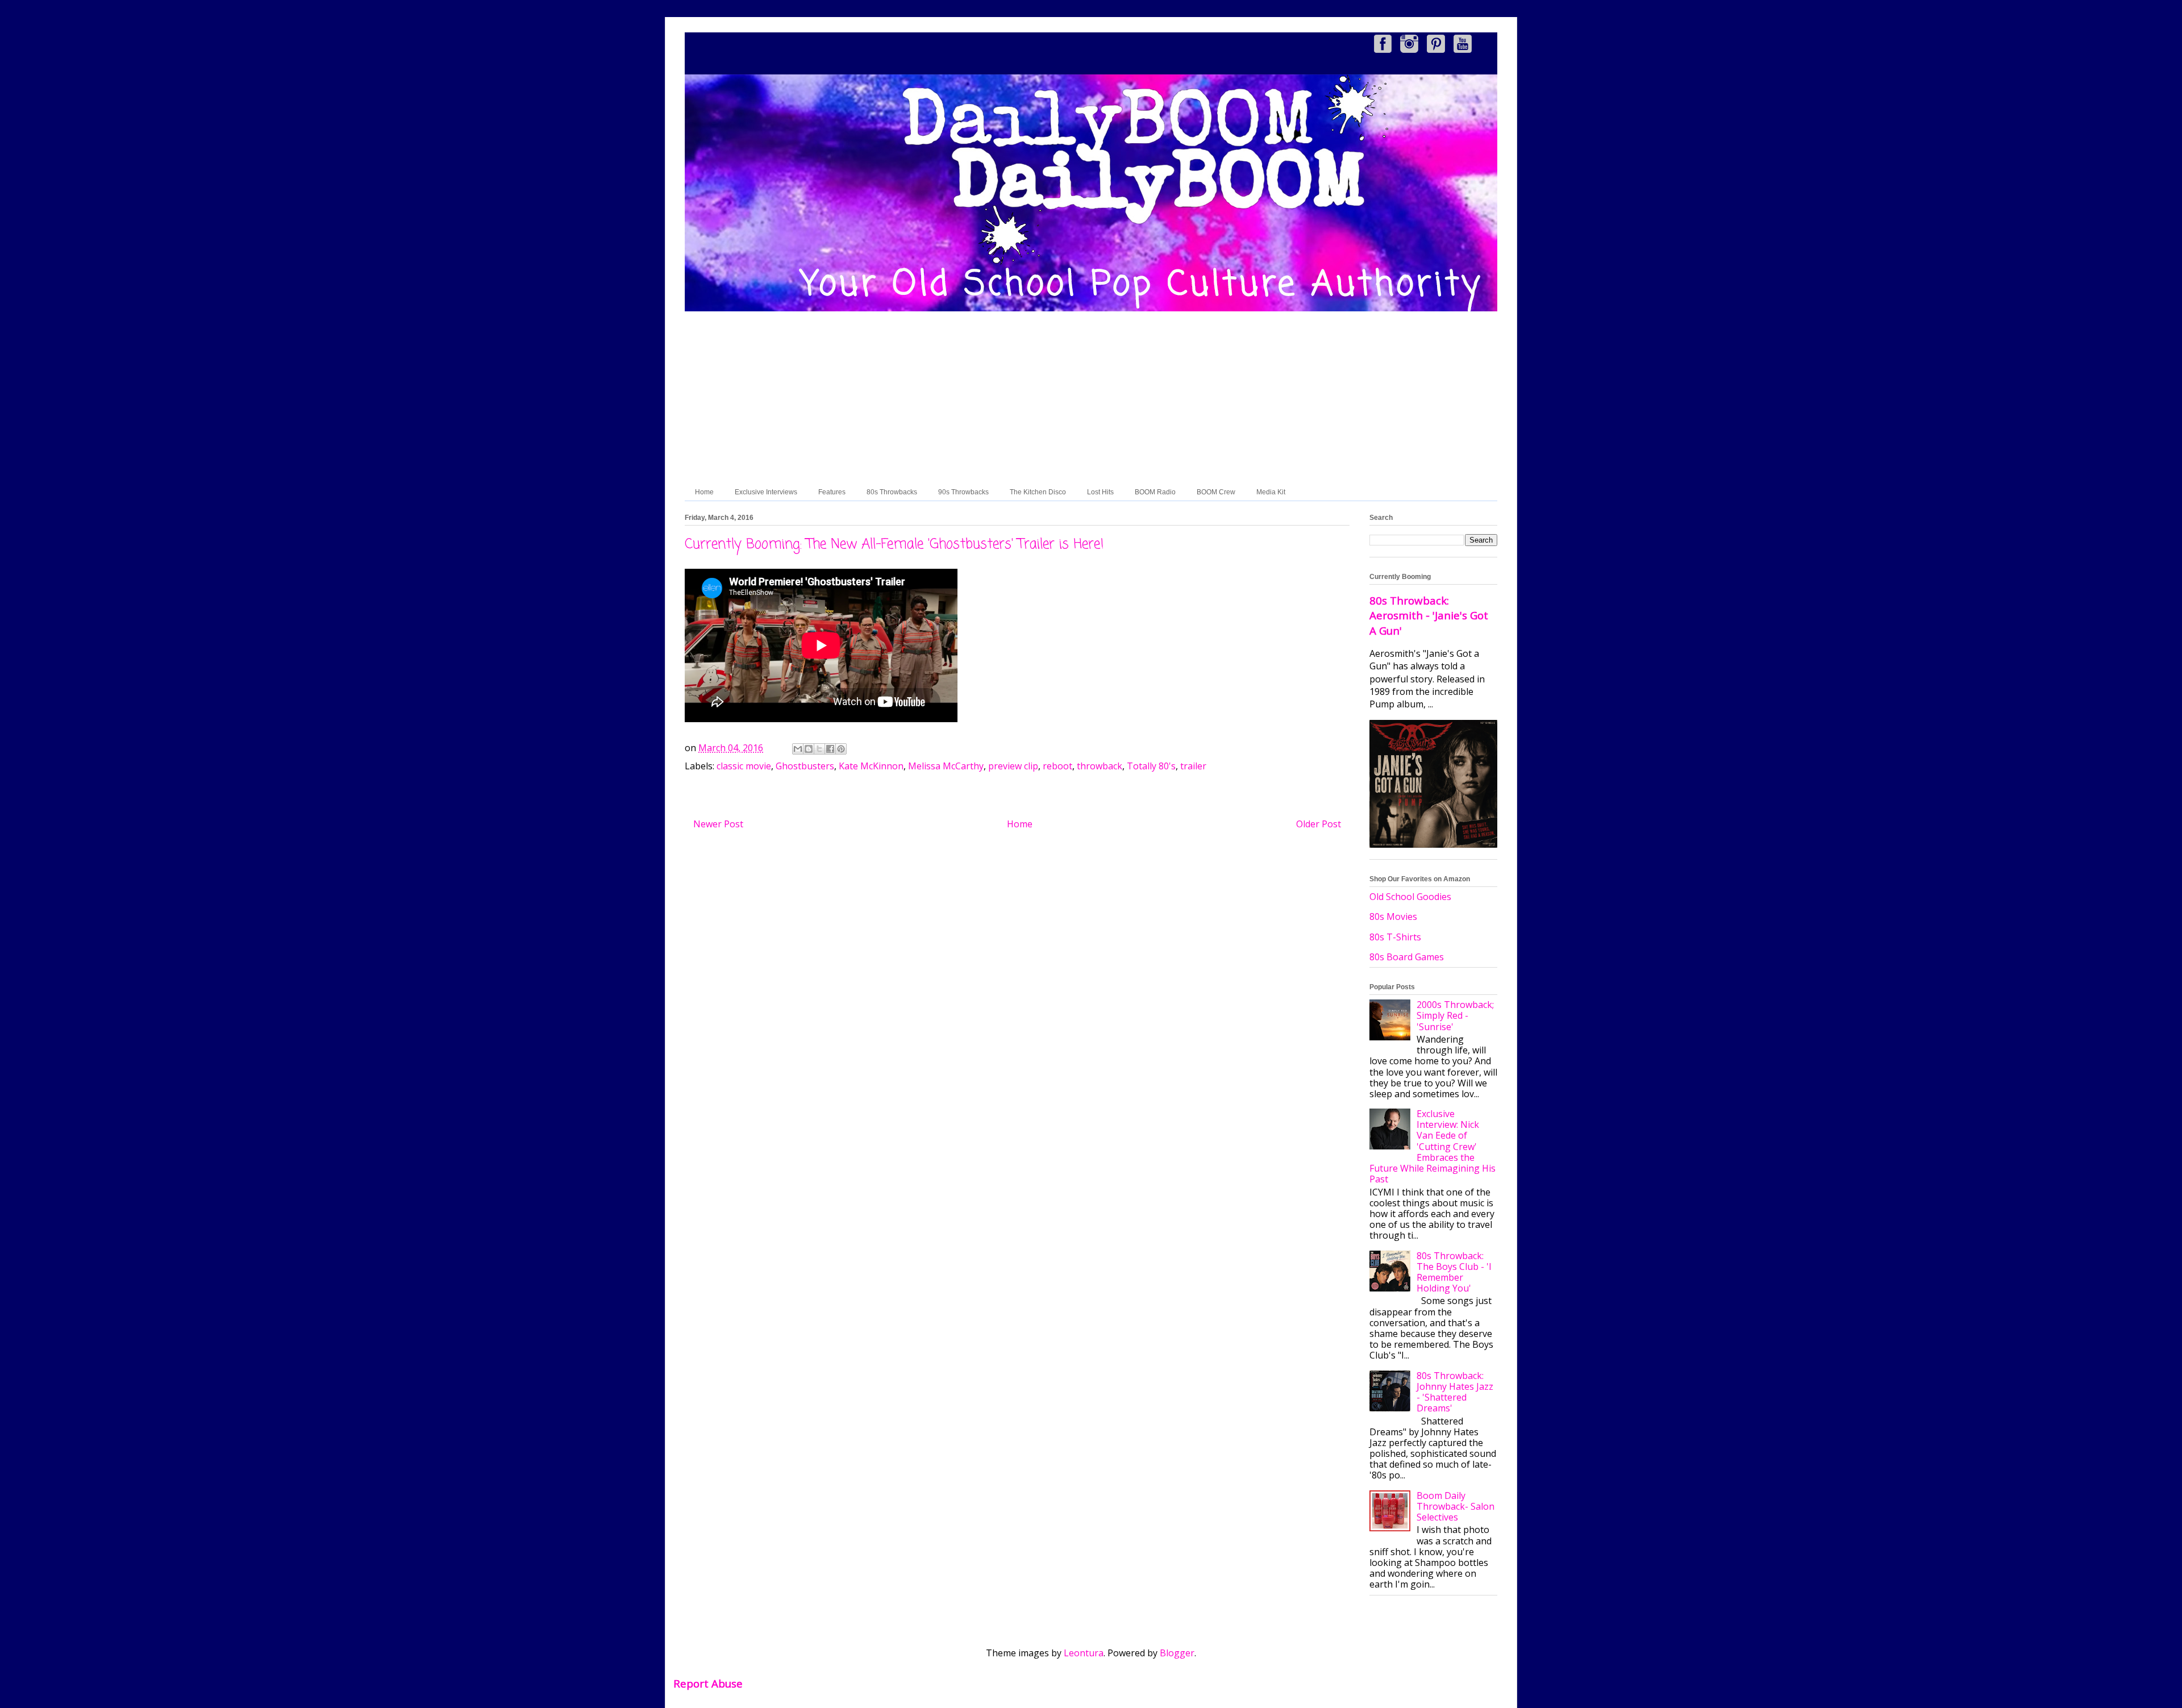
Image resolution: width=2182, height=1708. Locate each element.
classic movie (744, 766)
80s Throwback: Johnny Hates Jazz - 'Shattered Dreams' (1455, 1392)
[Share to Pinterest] (841, 749)
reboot (1057, 766)
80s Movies (1393, 917)
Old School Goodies (1410, 897)
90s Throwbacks (963, 492)
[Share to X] (819, 749)
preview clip (1013, 766)
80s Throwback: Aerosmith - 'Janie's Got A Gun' (1429, 615)
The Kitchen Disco (1038, 492)
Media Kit (1271, 492)
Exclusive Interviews (766, 492)
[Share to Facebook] (830, 749)
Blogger (1177, 1653)
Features (832, 492)
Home (704, 492)
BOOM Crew (1216, 492)
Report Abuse (708, 1683)
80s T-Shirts (1395, 937)
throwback (1100, 766)
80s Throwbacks (892, 492)
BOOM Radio (1155, 492)
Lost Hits (1100, 492)
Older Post (1319, 824)
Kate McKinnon (871, 766)
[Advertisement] (1091, 398)
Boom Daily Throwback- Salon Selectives (1456, 1506)
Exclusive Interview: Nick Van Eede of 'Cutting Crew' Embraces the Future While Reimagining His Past (1433, 1146)
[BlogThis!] (809, 749)
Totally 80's (1151, 766)
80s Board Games (1407, 957)
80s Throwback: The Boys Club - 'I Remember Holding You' (1454, 1272)
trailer (1193, 766)
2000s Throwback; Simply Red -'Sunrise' (1455, 1015)
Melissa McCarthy (946, 766)
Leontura (1084, 1653)
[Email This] (798, 749)
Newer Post (718, 824)
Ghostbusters (805, 766)
